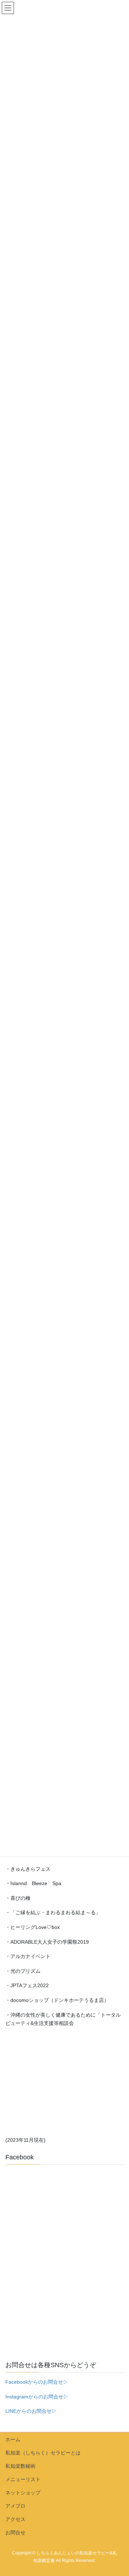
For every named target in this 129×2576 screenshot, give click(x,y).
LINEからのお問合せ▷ (31, 2411)
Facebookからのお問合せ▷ (37, 2382)
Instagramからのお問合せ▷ (37, 2397)
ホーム (13, 2439)
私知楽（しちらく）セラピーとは (43, 2453)
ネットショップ (23, 2493)
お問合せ (15, 2533)
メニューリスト (23, 2479)
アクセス (15, 2519)
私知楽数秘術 (20, 2466)
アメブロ (15, 2506)
